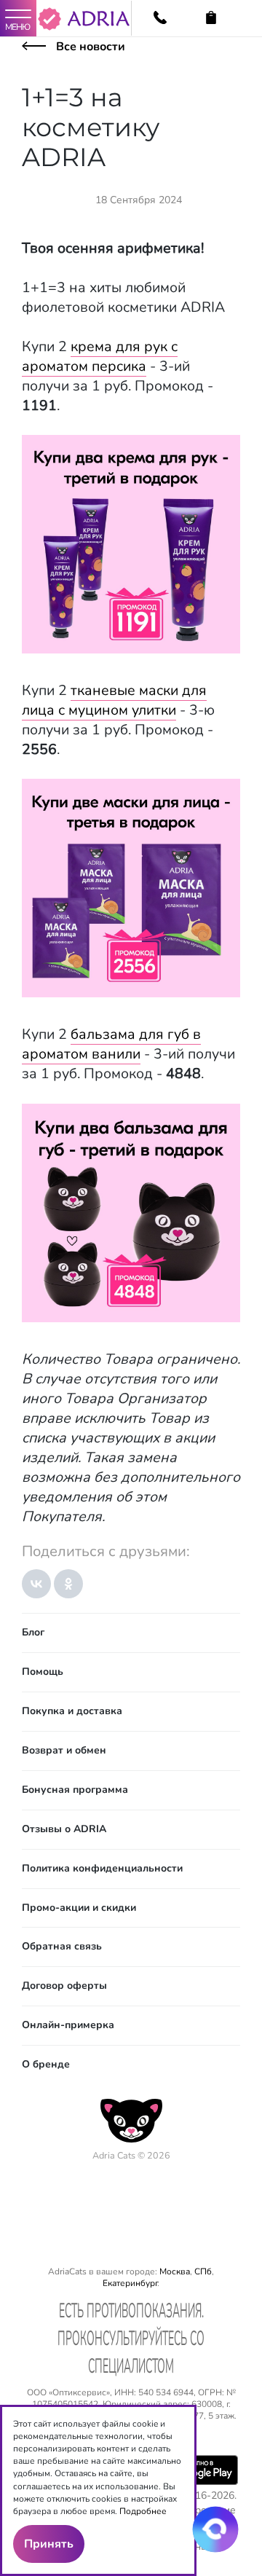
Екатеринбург (130, 2283)
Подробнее (143, 2511)
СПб (203, 2271)
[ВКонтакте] (36, 1584)
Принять (49, 2544)
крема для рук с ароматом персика (100, 356)
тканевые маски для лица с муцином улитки (114, 700)
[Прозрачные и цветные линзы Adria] (99, 23)
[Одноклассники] (68, 1584)
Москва (175, 2271)
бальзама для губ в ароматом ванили (111, 1044)
